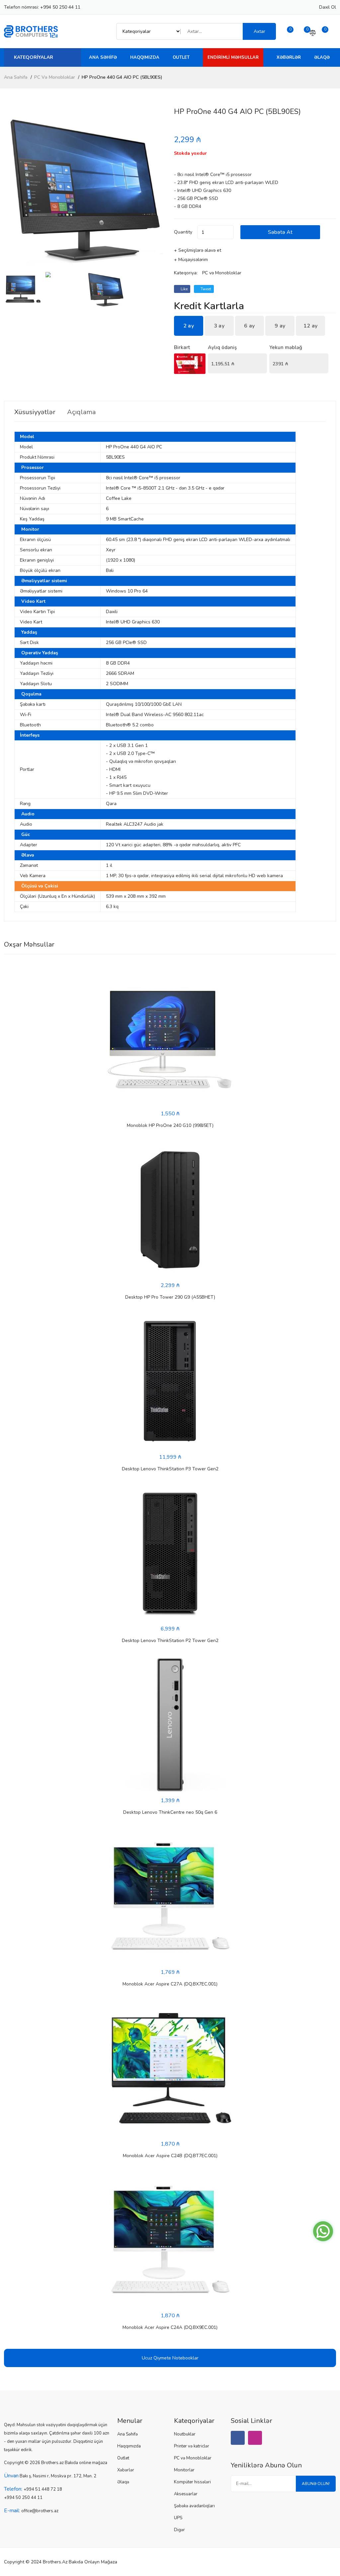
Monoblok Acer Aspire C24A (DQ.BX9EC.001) (170, 2327)
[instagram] (255, 2438)
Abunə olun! (316, 2484)
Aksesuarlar (186, 2494)
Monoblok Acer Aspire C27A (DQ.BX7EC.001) (170, 1984)
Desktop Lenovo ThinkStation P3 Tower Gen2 (170, 1469)
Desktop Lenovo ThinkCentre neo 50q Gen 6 (170, 1812)
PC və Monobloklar (55, 77)
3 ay (219, 326)
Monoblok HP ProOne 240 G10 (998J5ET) (170, 1125)
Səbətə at (280, 232)
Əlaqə (322, 57)
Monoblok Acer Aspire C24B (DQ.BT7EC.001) (170, 2156)
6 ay (249, 326)
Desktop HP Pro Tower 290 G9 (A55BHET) (170, 1297)
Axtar (259, 31)
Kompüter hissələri (192, 2482)
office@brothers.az (40, 2511)
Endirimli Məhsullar (233, 57)
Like (184, 289)
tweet (205, 289)
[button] (158, 189)
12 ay (311, 326)
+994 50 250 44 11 (60, 7)
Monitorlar (184, 2470)
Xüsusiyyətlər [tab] (35, 412)
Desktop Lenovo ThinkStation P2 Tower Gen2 (170, 1641)
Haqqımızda (145, 57)
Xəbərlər (289, 57)
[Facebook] (238, 2438)
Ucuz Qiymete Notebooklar (170, 2358)
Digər (179, 2530)
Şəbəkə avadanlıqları (194, 2506)
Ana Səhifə (103, 57)
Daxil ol (328, 7)
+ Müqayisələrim (191, 260)
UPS (178, 2518)
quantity (183, 232)
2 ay (189, 326)
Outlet (181, 57)
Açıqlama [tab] (81, 412)
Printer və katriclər (192, 2446)
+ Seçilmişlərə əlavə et (198, 250)
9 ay (280, 326)
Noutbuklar (185, 2434)
